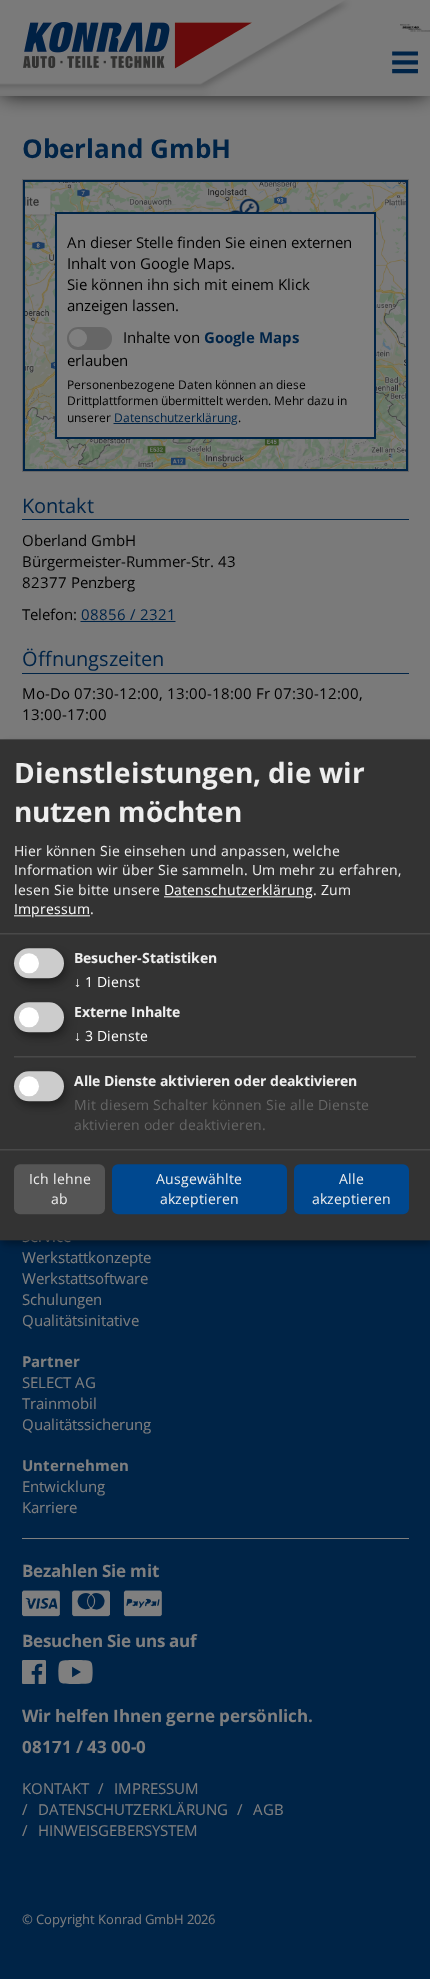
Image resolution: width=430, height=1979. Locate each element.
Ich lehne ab (60, 1189)
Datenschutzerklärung (238, 889)
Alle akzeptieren (351, 1189)
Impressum (52, 909)
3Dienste (111, 1035)
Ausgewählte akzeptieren (199, 1189)
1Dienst (107, 981)
